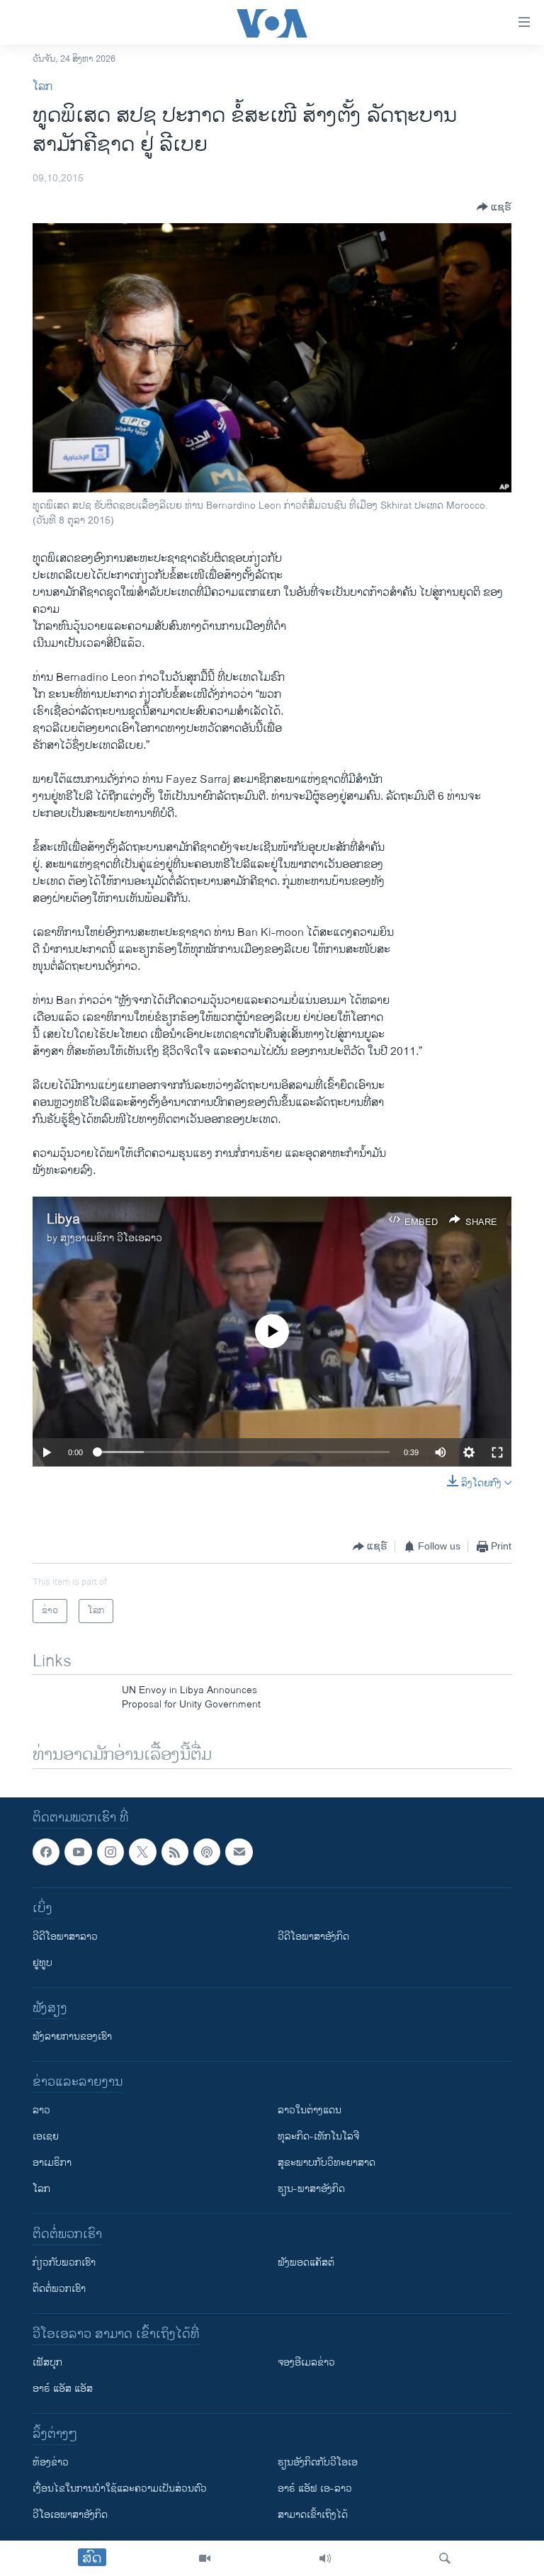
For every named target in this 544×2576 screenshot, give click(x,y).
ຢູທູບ (42, 1964)
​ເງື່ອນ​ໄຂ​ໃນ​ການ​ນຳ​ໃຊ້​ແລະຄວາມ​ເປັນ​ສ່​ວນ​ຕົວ (120, 2489)
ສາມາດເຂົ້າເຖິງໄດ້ (313, 2515)
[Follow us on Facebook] (46, 1852)
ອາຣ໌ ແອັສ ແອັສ (63, 2389)
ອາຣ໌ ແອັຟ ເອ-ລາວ (315, 2489)
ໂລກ (42, 87)
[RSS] (175, 1852)
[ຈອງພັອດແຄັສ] (239, 1852)
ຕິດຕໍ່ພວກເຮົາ (59, 2289)
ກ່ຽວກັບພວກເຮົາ (64, 2263)
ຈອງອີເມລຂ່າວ (306, 2363)
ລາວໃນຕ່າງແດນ (310, 2111)
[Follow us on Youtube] (78, 1852)
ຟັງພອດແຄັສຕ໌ (306, 2263)
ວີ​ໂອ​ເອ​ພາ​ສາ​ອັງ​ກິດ (70, 2515)
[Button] (494, 207)
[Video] (205, 2558)
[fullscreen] (497, 1452)
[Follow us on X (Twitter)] (142, 1852)
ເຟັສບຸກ (47, 2363)
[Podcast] (207, 1852)
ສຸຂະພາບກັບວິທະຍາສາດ (327, 2163)
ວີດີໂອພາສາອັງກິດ (313, 1937)
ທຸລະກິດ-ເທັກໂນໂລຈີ (318, 2137)
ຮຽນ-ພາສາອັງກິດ (311, 2190)
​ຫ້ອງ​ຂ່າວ (51, 2463)
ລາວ (41, 2111)
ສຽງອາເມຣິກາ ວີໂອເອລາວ (111, 1238)
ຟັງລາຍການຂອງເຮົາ (72, 2037)
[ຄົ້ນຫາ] (445, 2558)
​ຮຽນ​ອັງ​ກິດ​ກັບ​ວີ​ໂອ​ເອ (318, 2463)
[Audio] (325, 2558)
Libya (63, 1220)
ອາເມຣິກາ (52, 2163)
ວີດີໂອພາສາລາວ (65, 1937)
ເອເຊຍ (46, 2137)
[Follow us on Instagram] (110, 1852)
